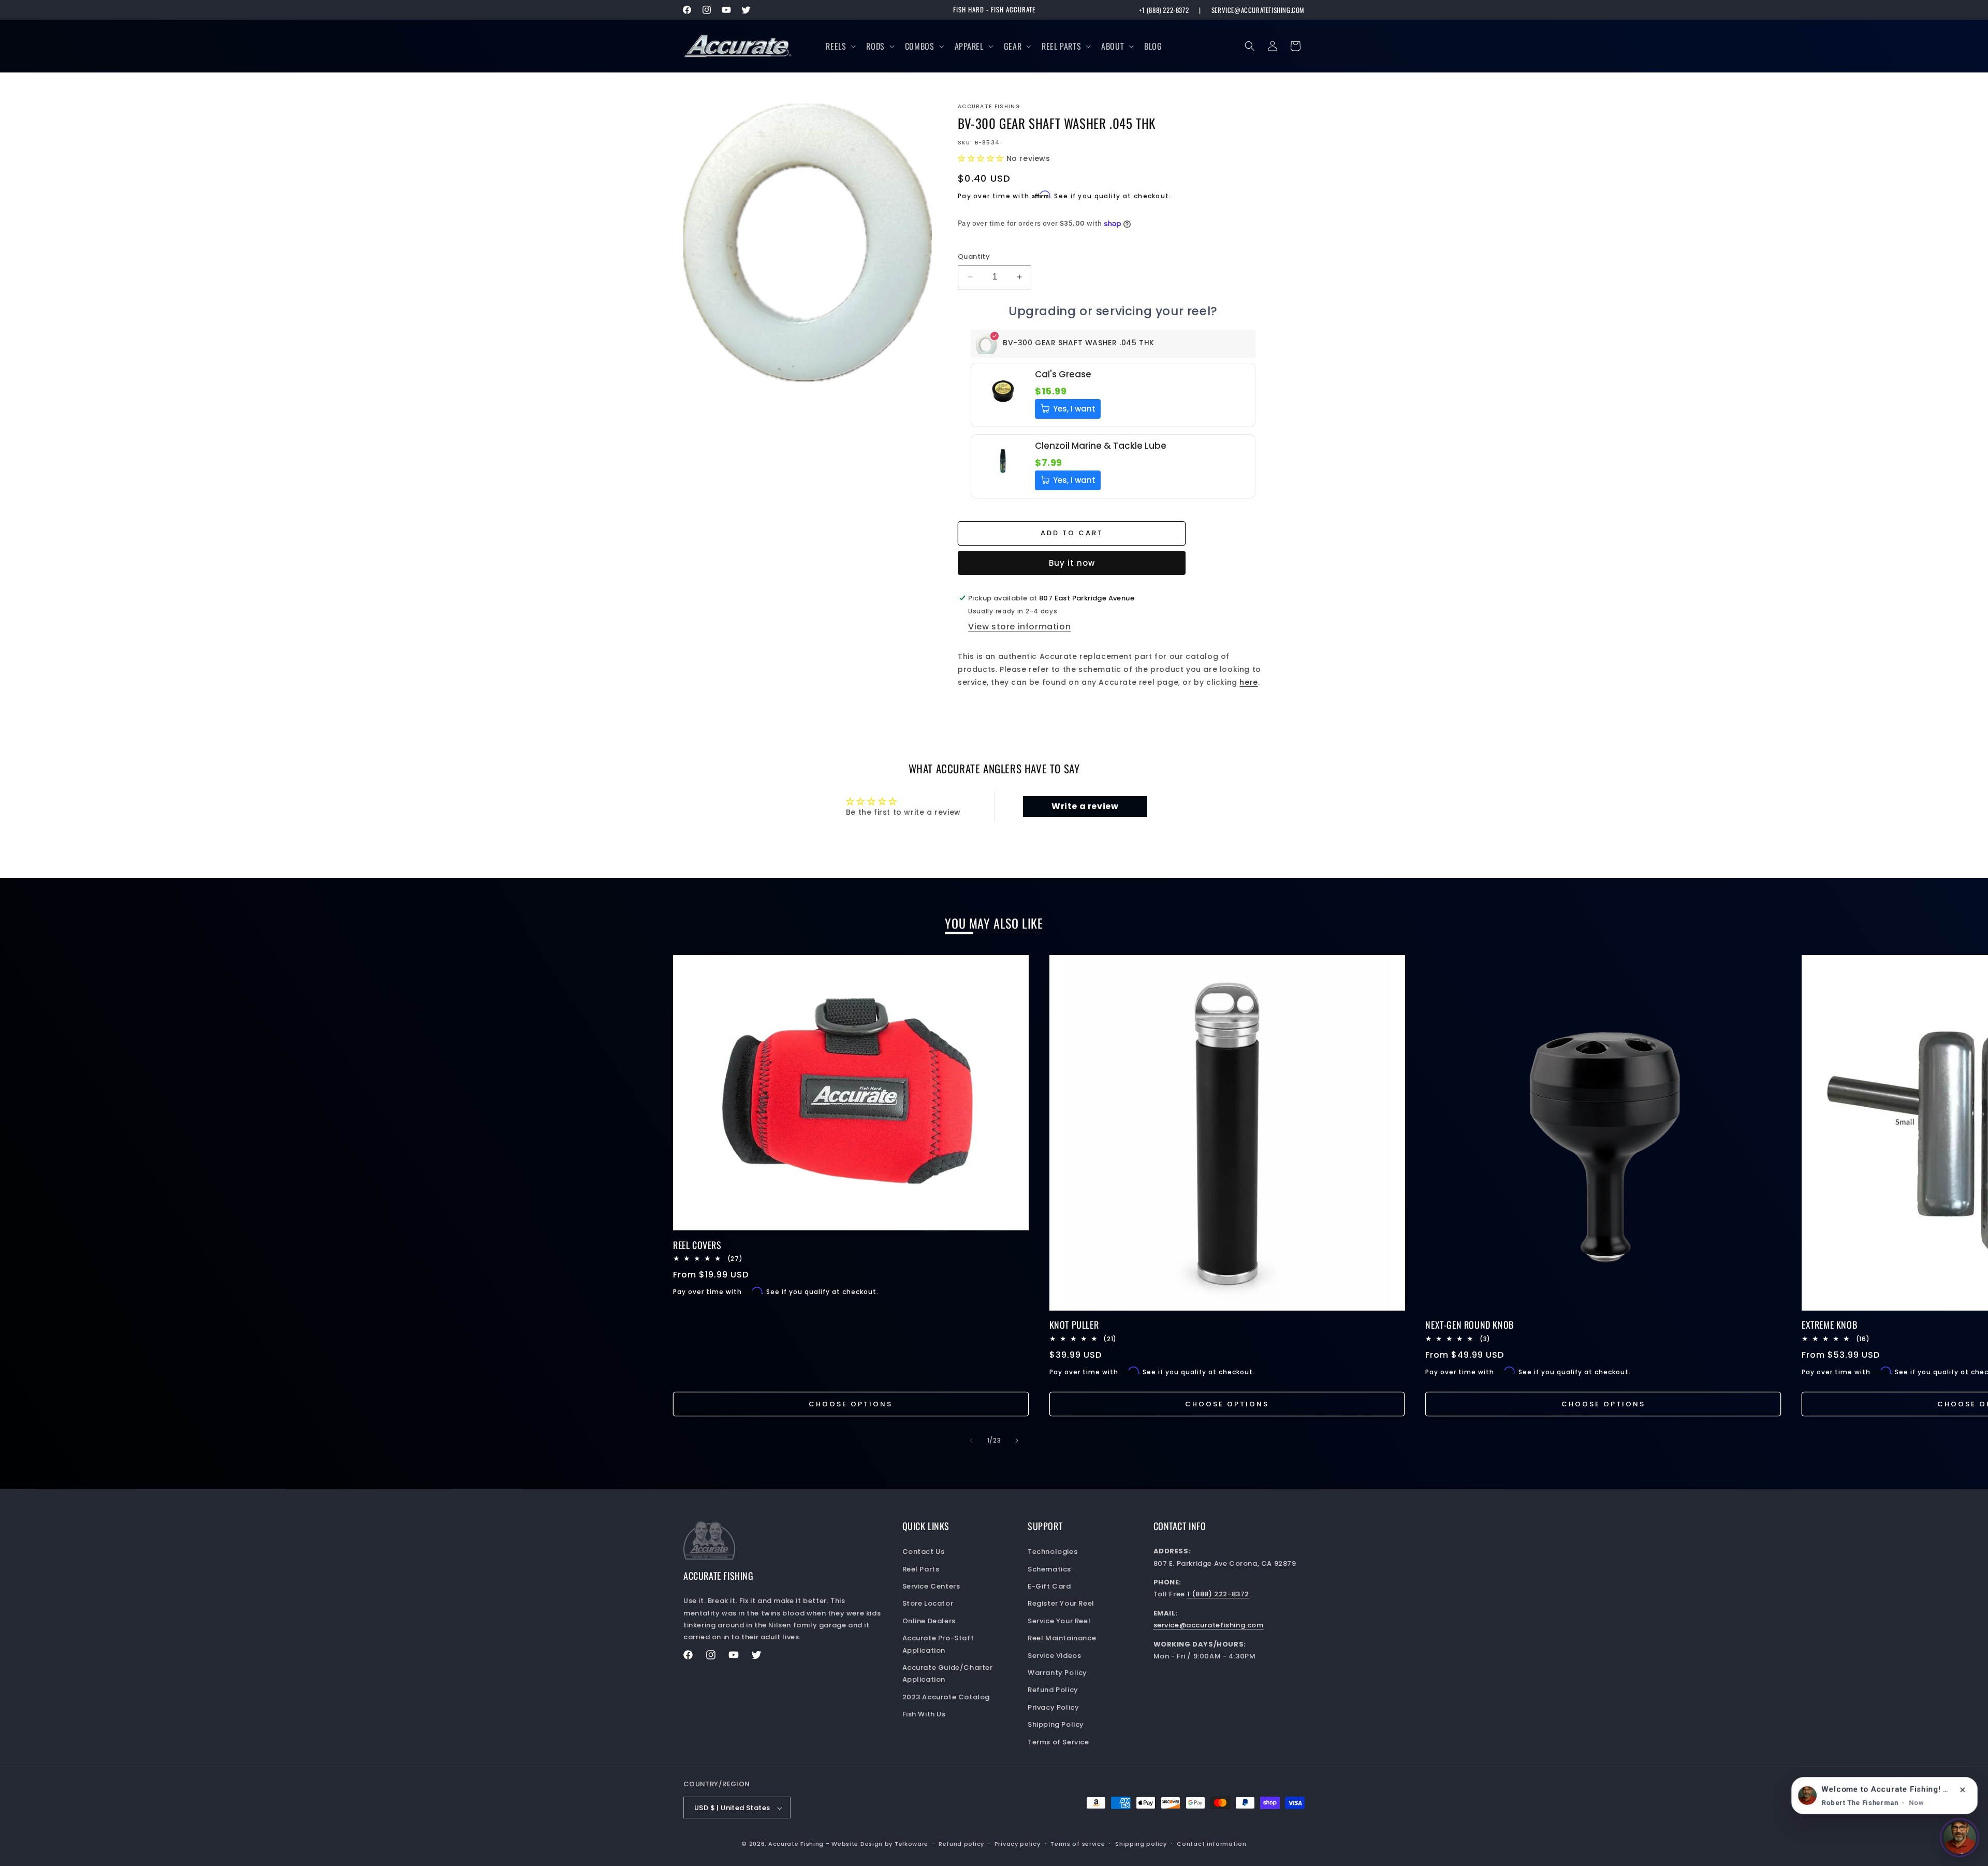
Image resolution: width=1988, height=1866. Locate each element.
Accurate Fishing (796, 1844)
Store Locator (928, 1604)
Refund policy (961, 1844)
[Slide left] (971, 1441)
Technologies (1053, 1552)
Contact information (1211, 1844)
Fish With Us (924, 1714)
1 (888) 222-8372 (1218, 1595)
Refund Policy (1053, 1690)
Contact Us (924, 1552)
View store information (1019, 627)
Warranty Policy (1057, 1673)
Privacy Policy (1053, 1707)
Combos (920, 46)
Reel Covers (697, 1245)
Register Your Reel (1061, 1604)
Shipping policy (1141, 1844)
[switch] (1960, 1838)
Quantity (974, 256)
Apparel (969, 46)
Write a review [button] (1085, 806)
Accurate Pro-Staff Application (938, 1644)
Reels (836, 46)
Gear (1013, 46)
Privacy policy (1018, 1844)
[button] (840, 46)
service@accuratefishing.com (1258, 10)
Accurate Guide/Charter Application (948, 1673)
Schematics (1049, 1569)
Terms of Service (1058, 1742)
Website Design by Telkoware (880, 1844)
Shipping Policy (1056, 1724)
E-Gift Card (1049, 1586)
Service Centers (931, 1586)
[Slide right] (1017, 1441)
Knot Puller (1074, 1325)
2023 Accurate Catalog (946, 1697)
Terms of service (1078, 1844)
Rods (875, 46)
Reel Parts (1061, 46)
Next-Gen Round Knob (1469, 1325)
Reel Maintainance (1062, 1638)
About (1113, 46)
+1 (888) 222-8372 (1164, 10)
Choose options (851, 1404)
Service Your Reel (1059, 1621)
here (1248, 682)
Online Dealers (929, 1621)
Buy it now (1072, 563)
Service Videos (1054, 1656)
